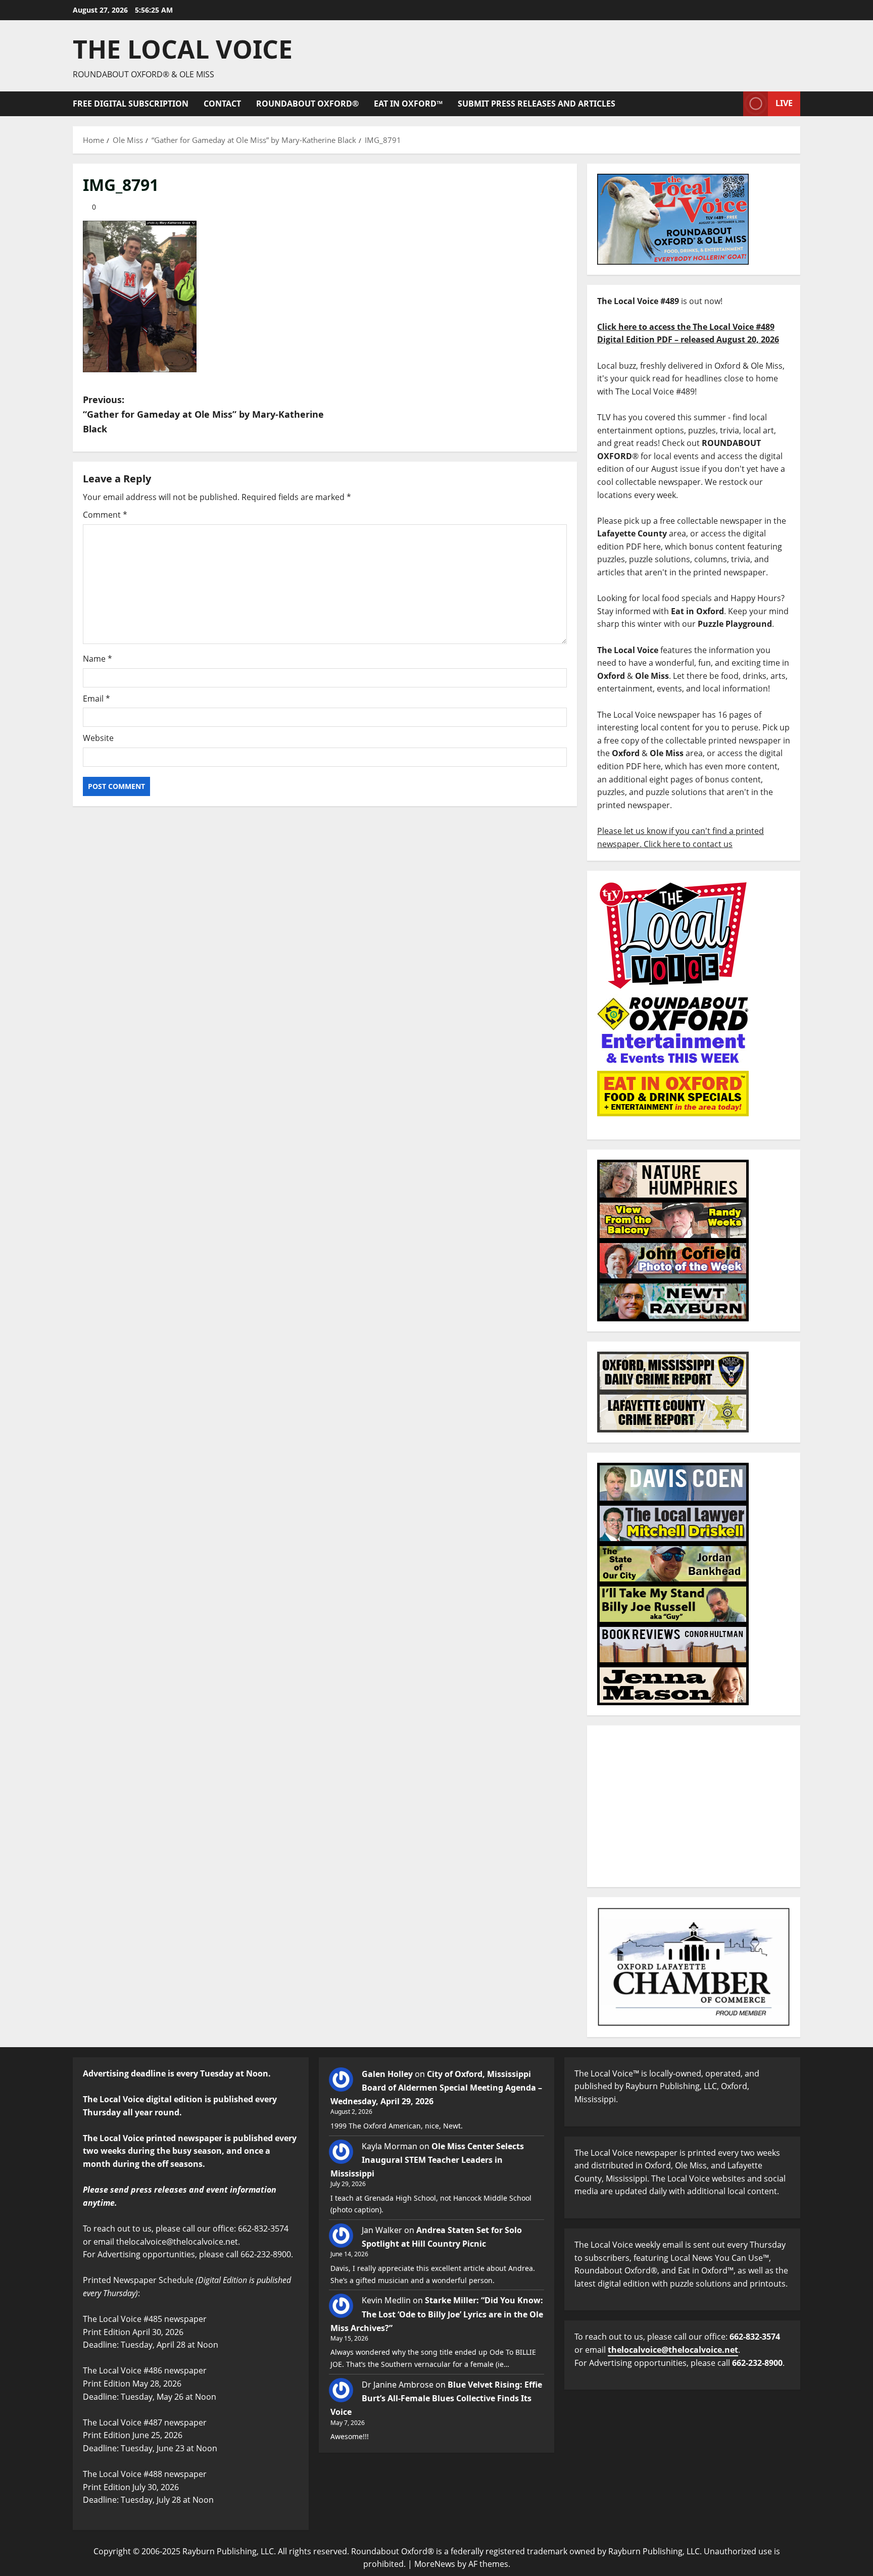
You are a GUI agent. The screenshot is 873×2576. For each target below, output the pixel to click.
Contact (222, 104)
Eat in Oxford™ (408, 104)
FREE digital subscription (131, 104)
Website (98, 738)
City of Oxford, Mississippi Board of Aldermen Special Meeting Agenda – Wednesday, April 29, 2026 (436, 2088)
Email (96, 699)
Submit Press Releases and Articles (537, 104)
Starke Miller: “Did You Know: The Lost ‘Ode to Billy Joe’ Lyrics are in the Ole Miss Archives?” (437, 2314)
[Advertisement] (694, 1806)
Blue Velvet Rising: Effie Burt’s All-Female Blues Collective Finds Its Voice (436, 2398)
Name (98, 659)
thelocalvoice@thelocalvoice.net (673, 2350)
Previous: (203, 414)
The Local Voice (183, 49)
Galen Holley (387, 2074)
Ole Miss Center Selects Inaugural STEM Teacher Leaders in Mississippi (427, 2160)
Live (784, 103)
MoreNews (435, 2564)
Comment (105, 515)
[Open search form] (733, 104)
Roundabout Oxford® (307, 104)
